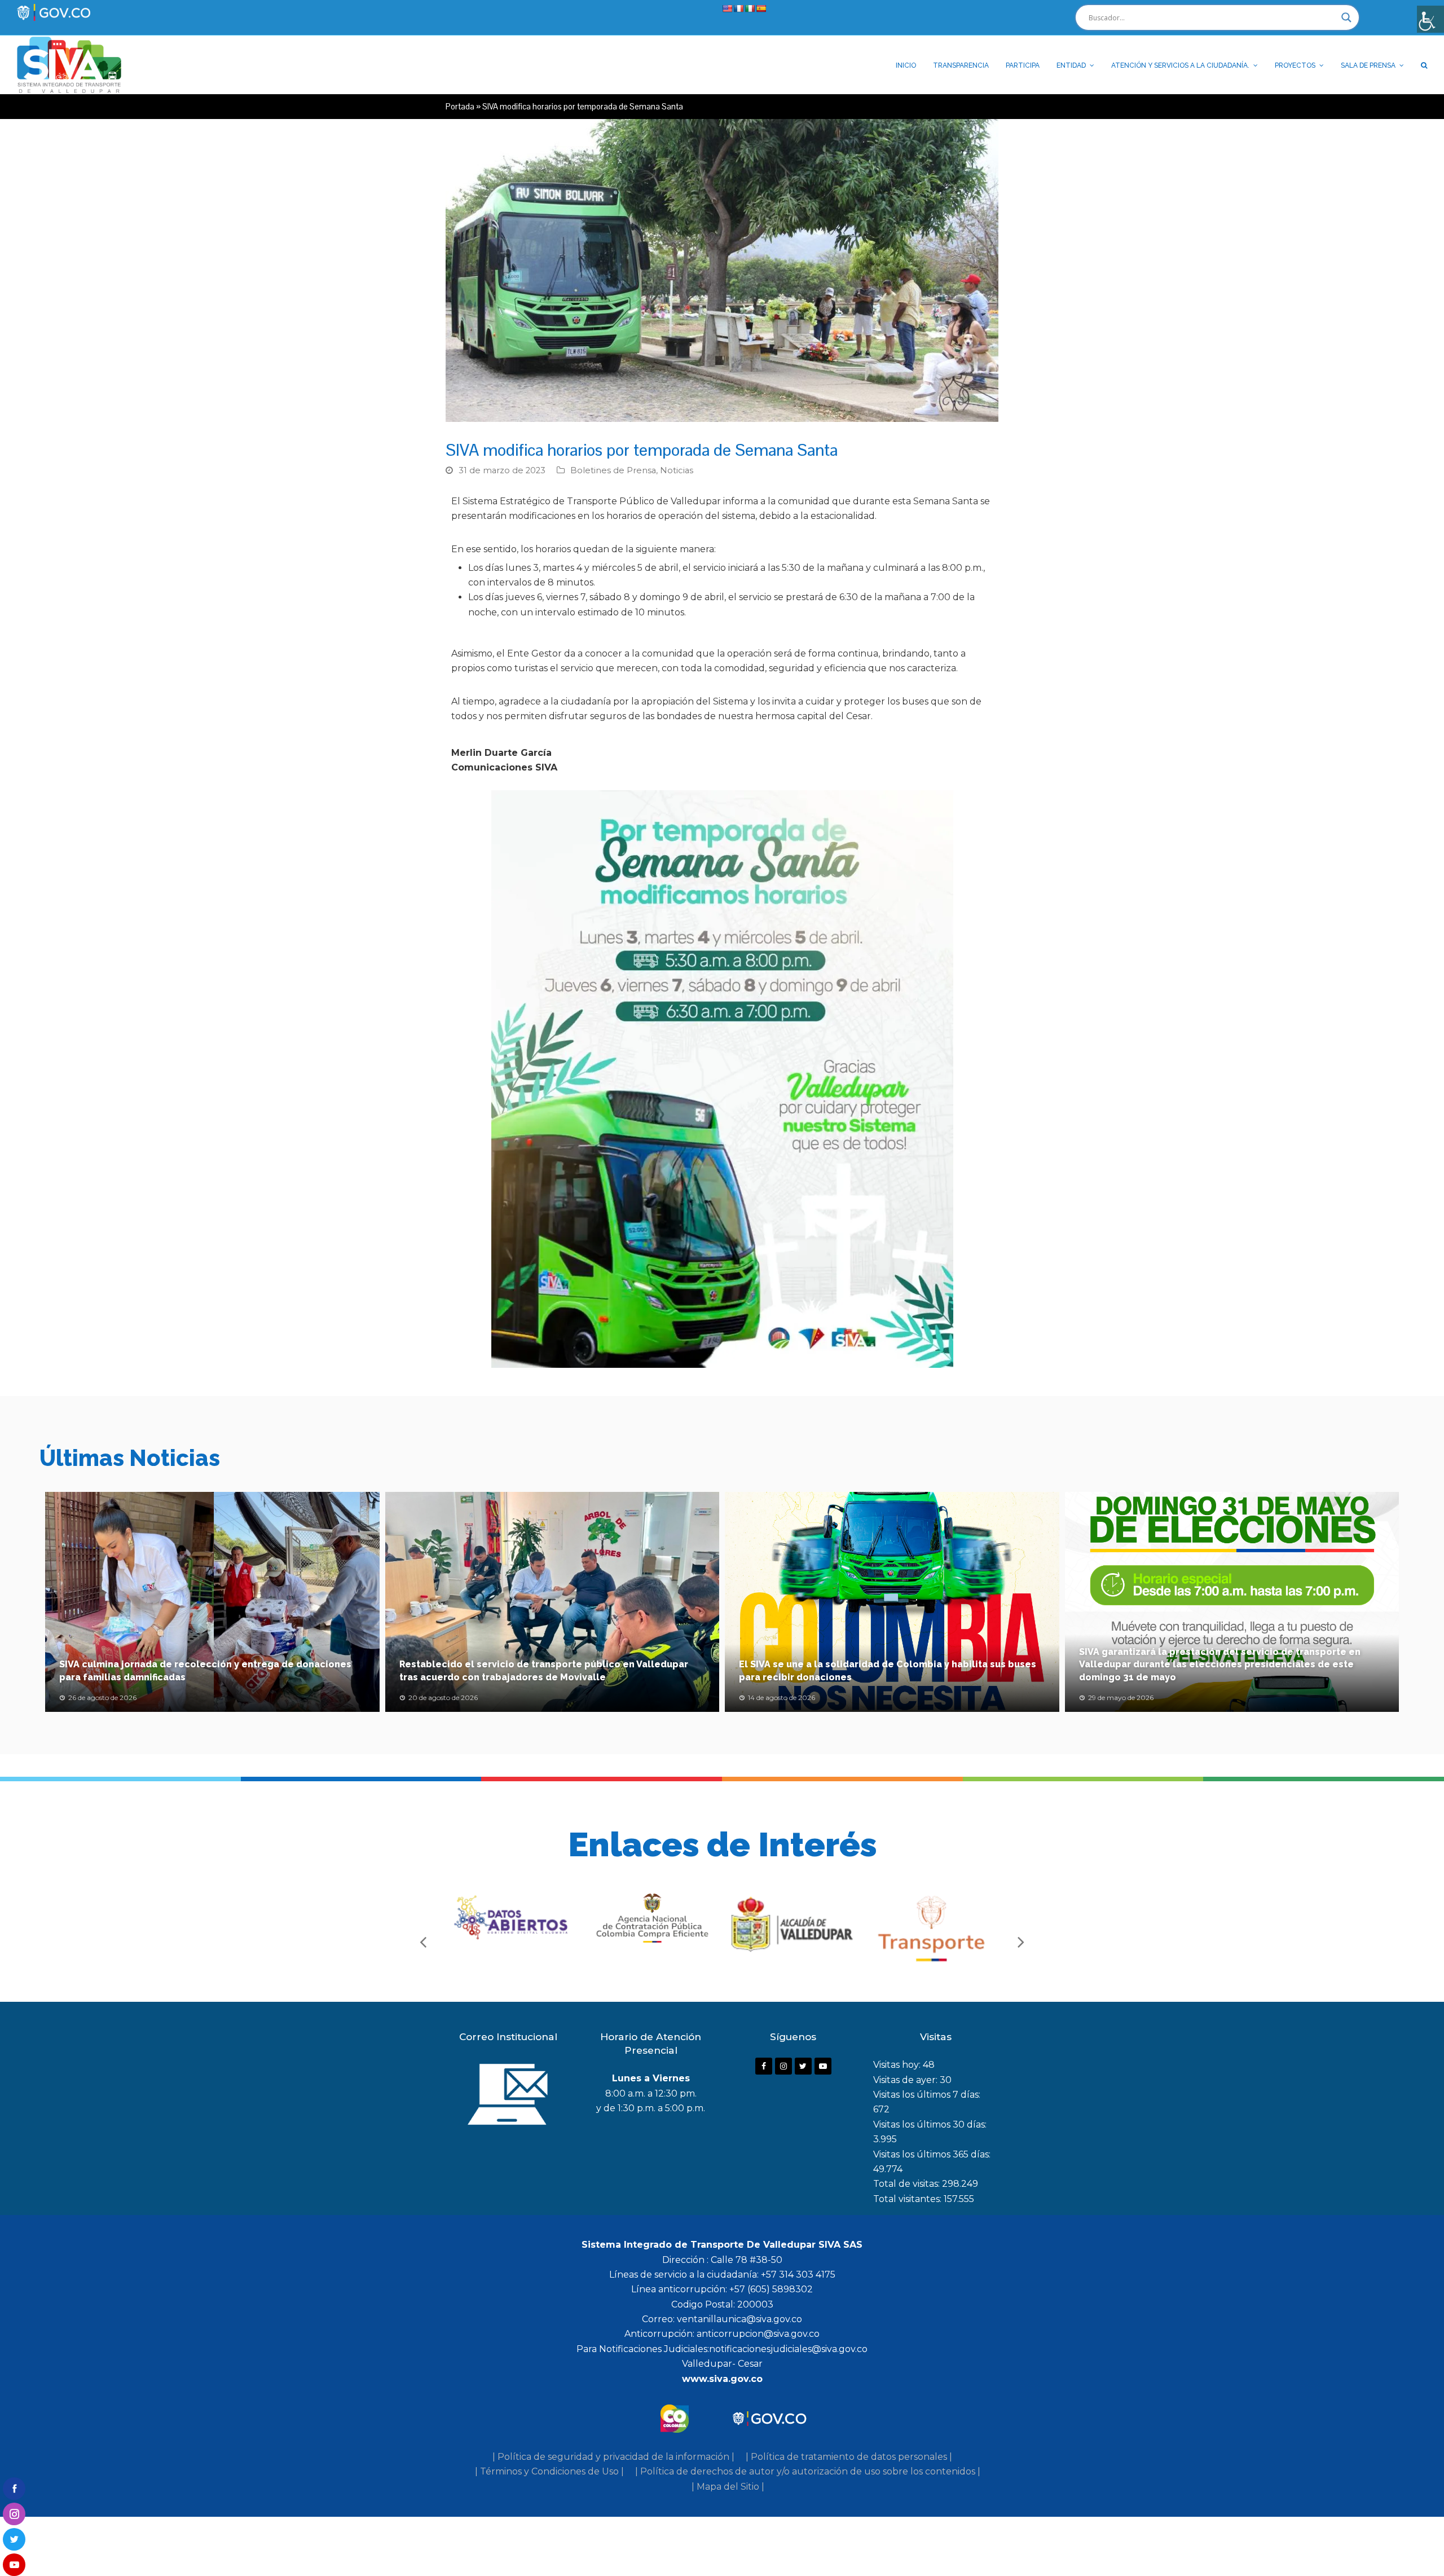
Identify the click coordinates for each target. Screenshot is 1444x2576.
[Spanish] (761, 8)
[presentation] (423, 1941)
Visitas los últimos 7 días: (927, 2095)
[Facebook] (764, 2066)
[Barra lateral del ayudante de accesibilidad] (1430, 19)
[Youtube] (823, 2066)
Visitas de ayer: (906, 2080)
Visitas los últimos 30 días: (930, 2124)
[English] (727, 8)
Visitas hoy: (898, 2065)
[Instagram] (783, 2066)
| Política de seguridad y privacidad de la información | (613, 2457)
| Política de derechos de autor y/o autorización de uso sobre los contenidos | (808, 2471)
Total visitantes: (908, 2199)
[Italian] (750, 8)
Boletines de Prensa (613, 470)
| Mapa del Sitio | (728, 2487)
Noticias (677, 470)
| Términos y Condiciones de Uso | (549, 2471)
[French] (738, 8)
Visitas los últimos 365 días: (932, 2154)
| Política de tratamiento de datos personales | (849, 2457)
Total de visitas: (908, 2184)
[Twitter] (803, 2066)
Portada (460, 106)
